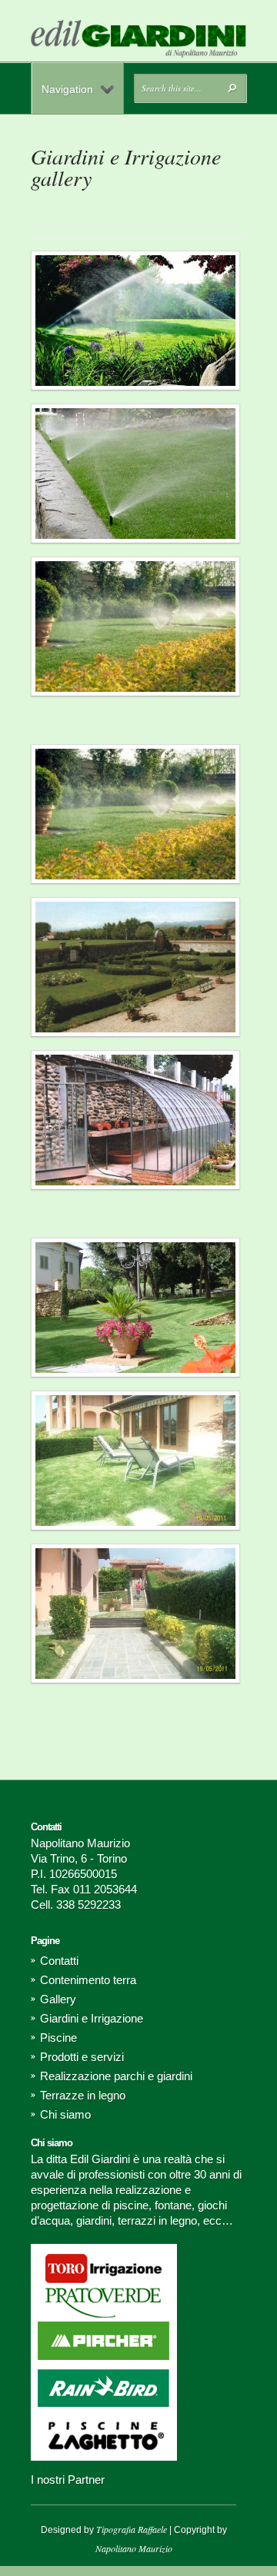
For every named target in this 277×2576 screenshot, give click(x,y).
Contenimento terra (88, 1980)
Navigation (67, 89)
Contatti (59, 1961)
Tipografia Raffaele (132, 2529)
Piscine (58, 2038)
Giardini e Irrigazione (92, 2018)
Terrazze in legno (83, 2095)
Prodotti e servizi (82, 2057)
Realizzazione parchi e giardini (116, 2076)
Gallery (58, 1999)
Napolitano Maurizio (134, 2548)
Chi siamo (65, 2114)
